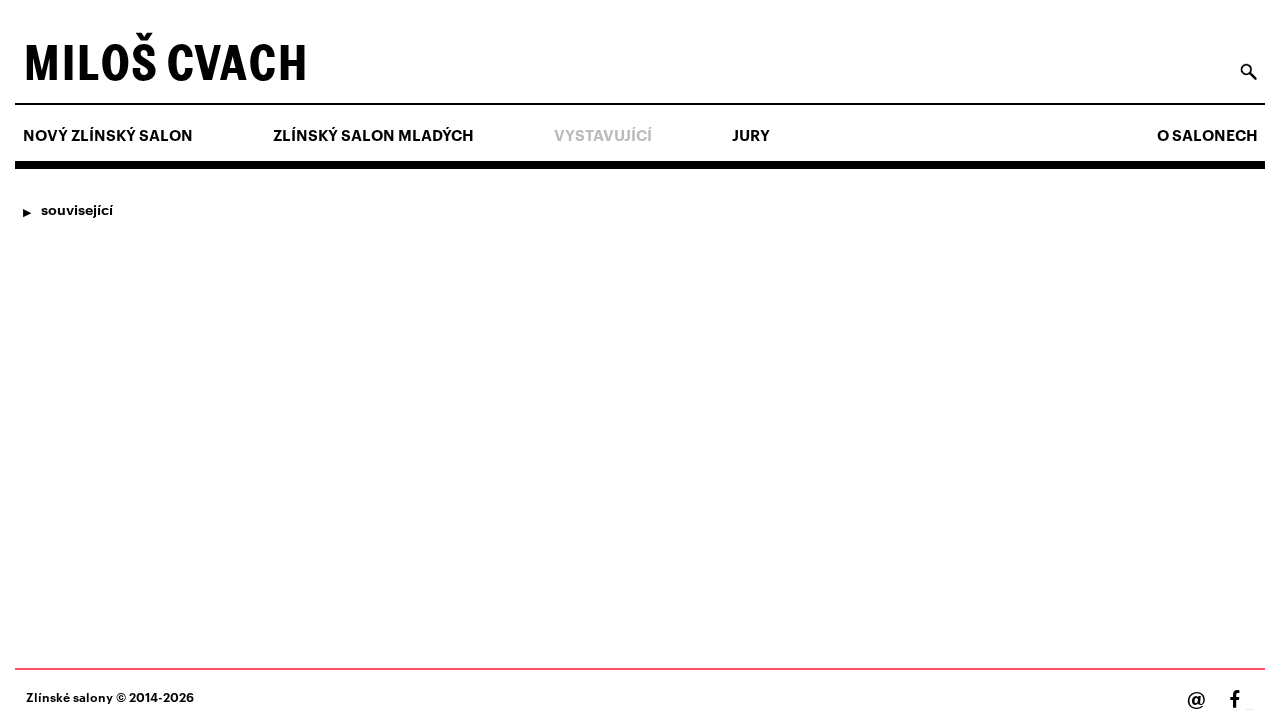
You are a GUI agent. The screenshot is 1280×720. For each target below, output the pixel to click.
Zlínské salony (69, 696)
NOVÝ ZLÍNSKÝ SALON (108, 135)
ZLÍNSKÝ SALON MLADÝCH (373, 135)
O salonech (1207, 135)
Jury (751, 135)
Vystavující (603, 135)
